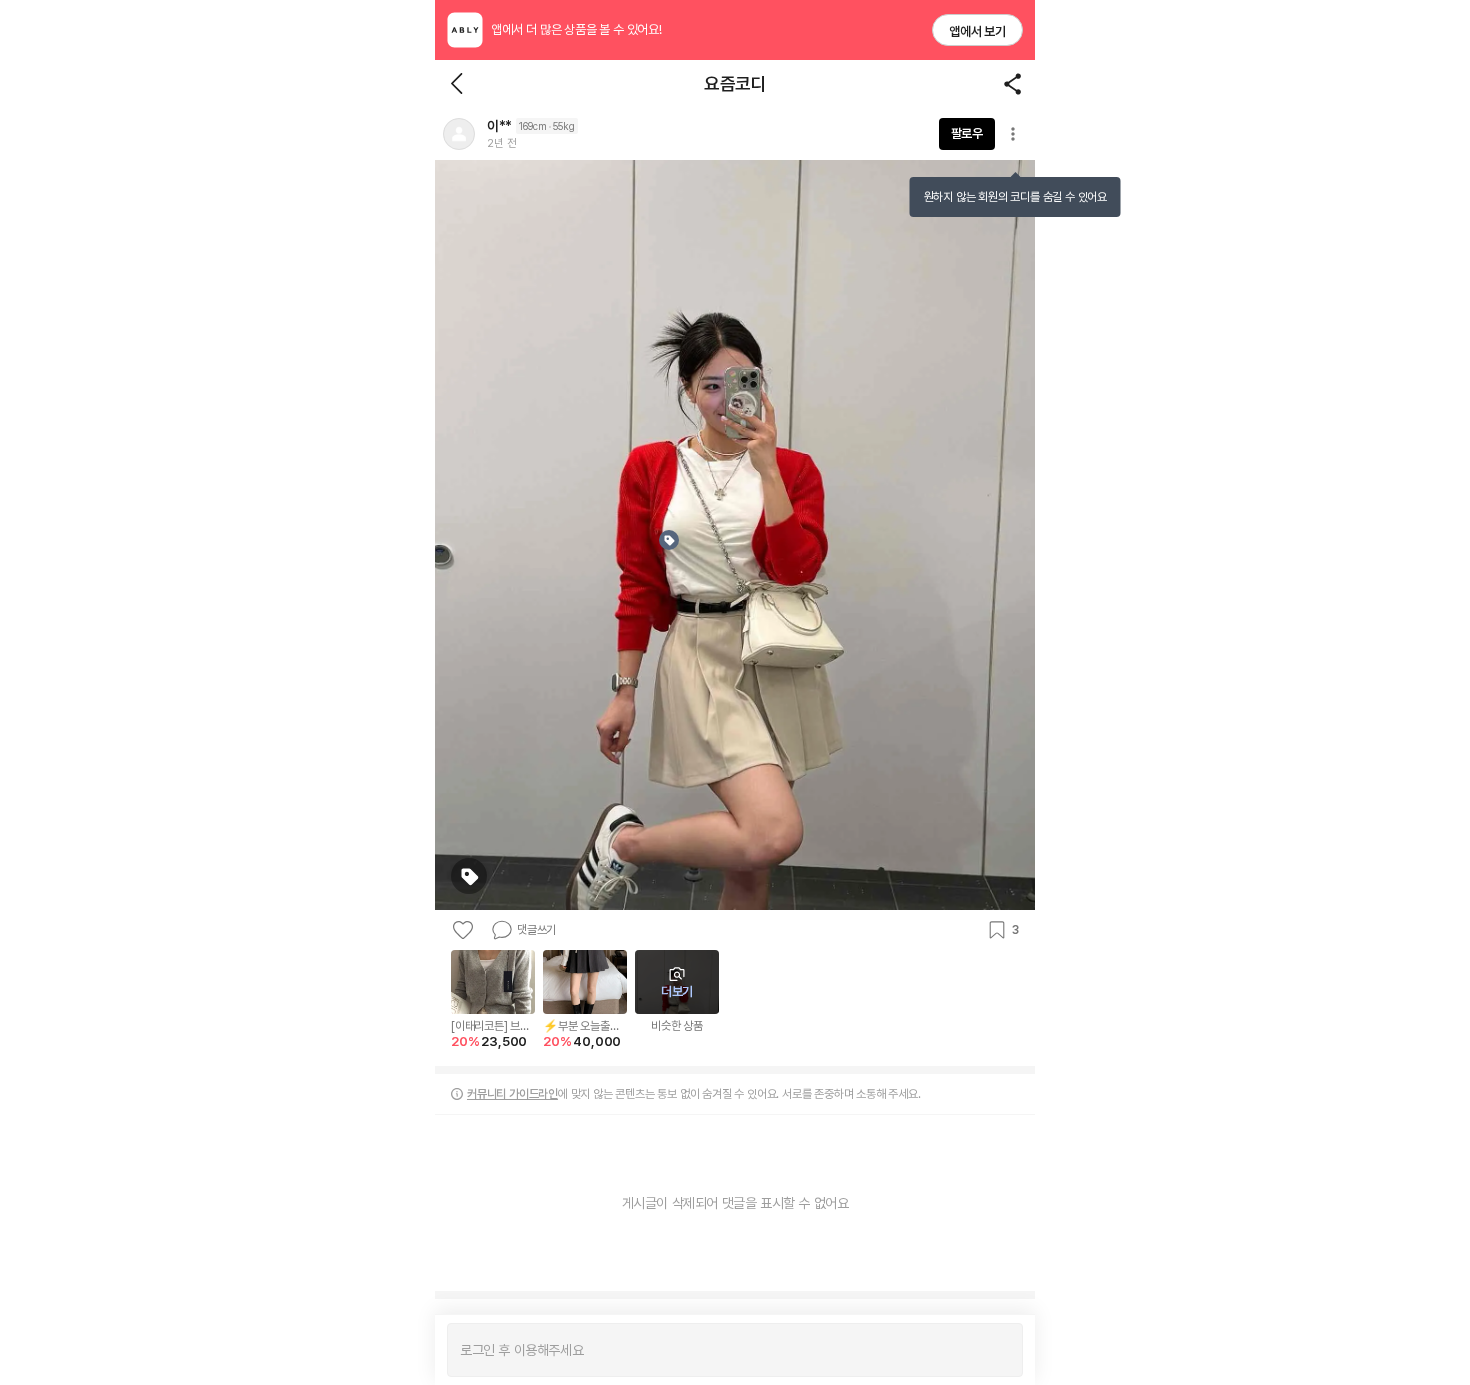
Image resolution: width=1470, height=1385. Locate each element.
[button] (459, 134)
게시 (997, 1350)
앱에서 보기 (977, 31)
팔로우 (967, 133)
